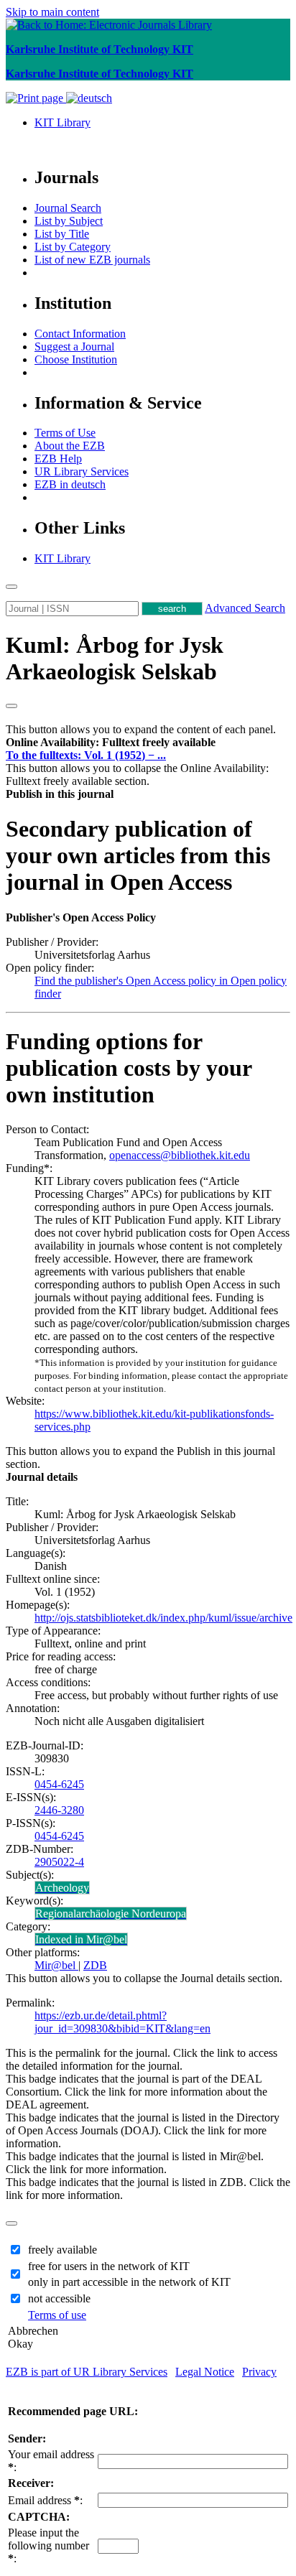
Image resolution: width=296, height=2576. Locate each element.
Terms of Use (65, 433)
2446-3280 (59, 1810)
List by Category (73, 247)
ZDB (95, 1965)
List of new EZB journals (92, 260)
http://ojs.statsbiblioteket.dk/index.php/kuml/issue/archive (163, 1618)
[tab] (148, 743)
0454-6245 (59, 1784)
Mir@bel (56, 1965)
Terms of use (57, 2315)
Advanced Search (245, 608)
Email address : (45, 2500)
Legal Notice (205, 2372)
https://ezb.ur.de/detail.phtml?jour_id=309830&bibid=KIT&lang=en (122, 2022)
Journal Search (68, 208)
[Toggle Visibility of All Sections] (11, 706)
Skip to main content (52, 12)
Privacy (259, 2372)
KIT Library (63, 122)
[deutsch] (89, 98)
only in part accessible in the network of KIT (129, 2282)
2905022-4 (59, 1862)
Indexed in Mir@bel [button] (81, 1939)
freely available (63, 2250)
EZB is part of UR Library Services (87, 2372)
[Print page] (36, 98)
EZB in (70, 484)
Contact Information (80, 334)
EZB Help (58, 459)
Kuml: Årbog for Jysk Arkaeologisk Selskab (115, 658)
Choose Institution (76, 359)
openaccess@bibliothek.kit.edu (180, 1155)
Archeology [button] (62, 1888)
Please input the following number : (48, 2545)
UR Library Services (82, 471)
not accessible (59, 2298)
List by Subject (69, 221)
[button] (111, 742)
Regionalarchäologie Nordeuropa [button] (111, 1914)
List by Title (62, 234)
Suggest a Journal (74, 347)
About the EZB (70, 446)
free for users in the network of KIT (109, 2266)
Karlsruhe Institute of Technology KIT (100, 49)
